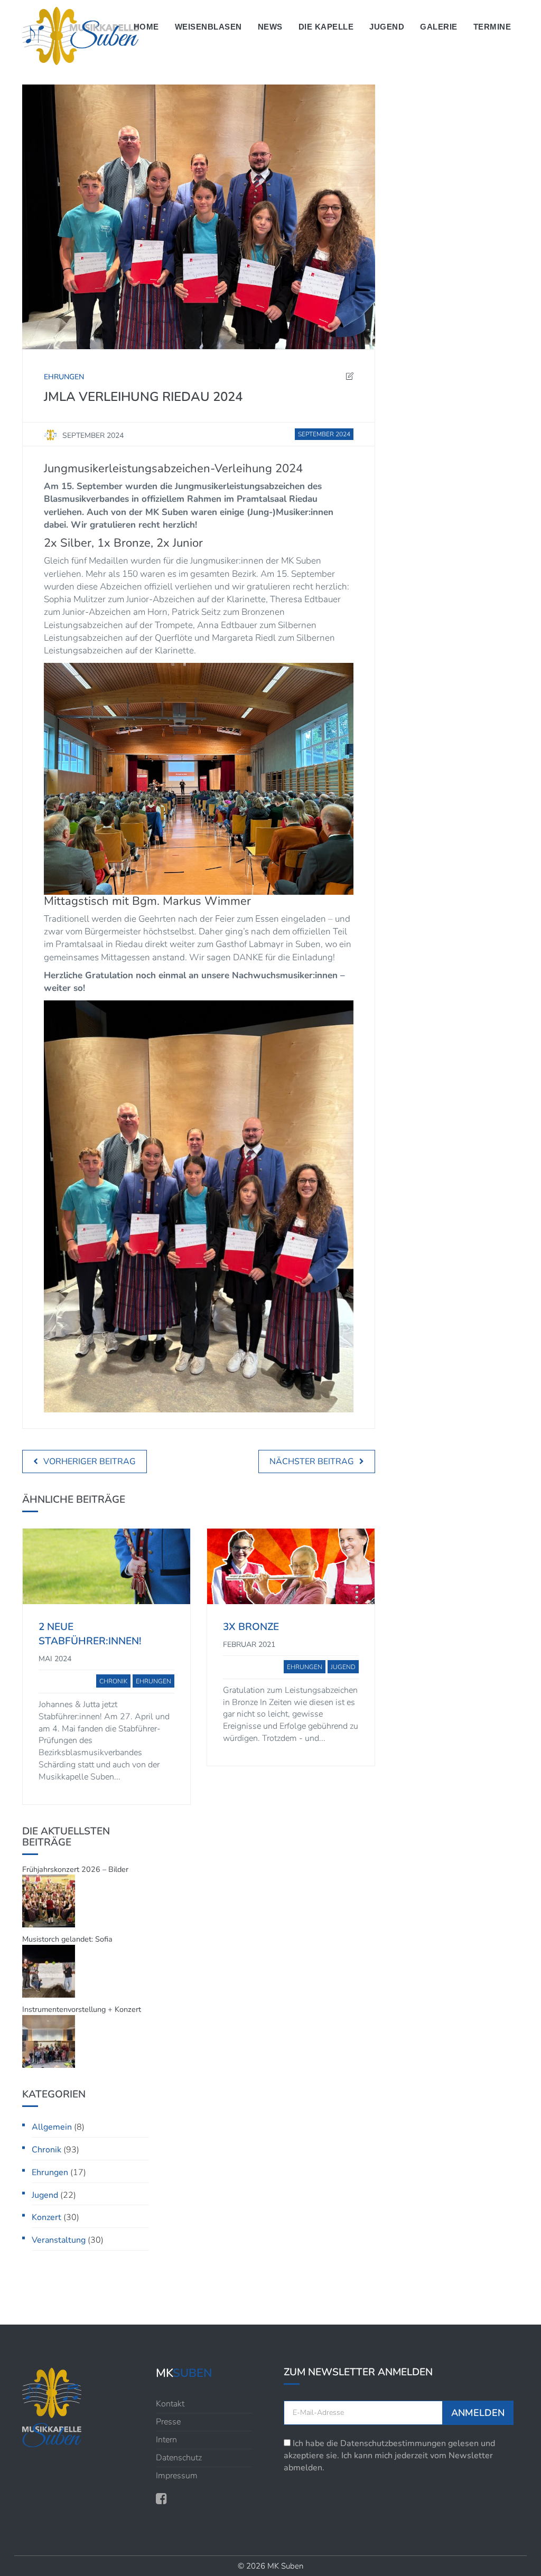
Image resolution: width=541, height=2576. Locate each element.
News (270, 27)
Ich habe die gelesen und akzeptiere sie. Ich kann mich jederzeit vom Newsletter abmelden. (389, 2456)
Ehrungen (50, 2172)
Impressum (177, 2476)
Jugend (387, 27)
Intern (166, 2440)
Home (146, 27)
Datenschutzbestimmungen (393, 2443)
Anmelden (478, 2413)
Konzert (46, 2217)
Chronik (46, 2150)
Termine (492, 27)
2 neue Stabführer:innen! (90, 1634)
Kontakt (170, 2404)
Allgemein (52, 2127)
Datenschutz (179, 2458)
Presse (168, 2422)
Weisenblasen (208, 27)
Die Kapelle (326, 27)
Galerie (439, 27)
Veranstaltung (59, 2240)
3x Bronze (251, 1627)
